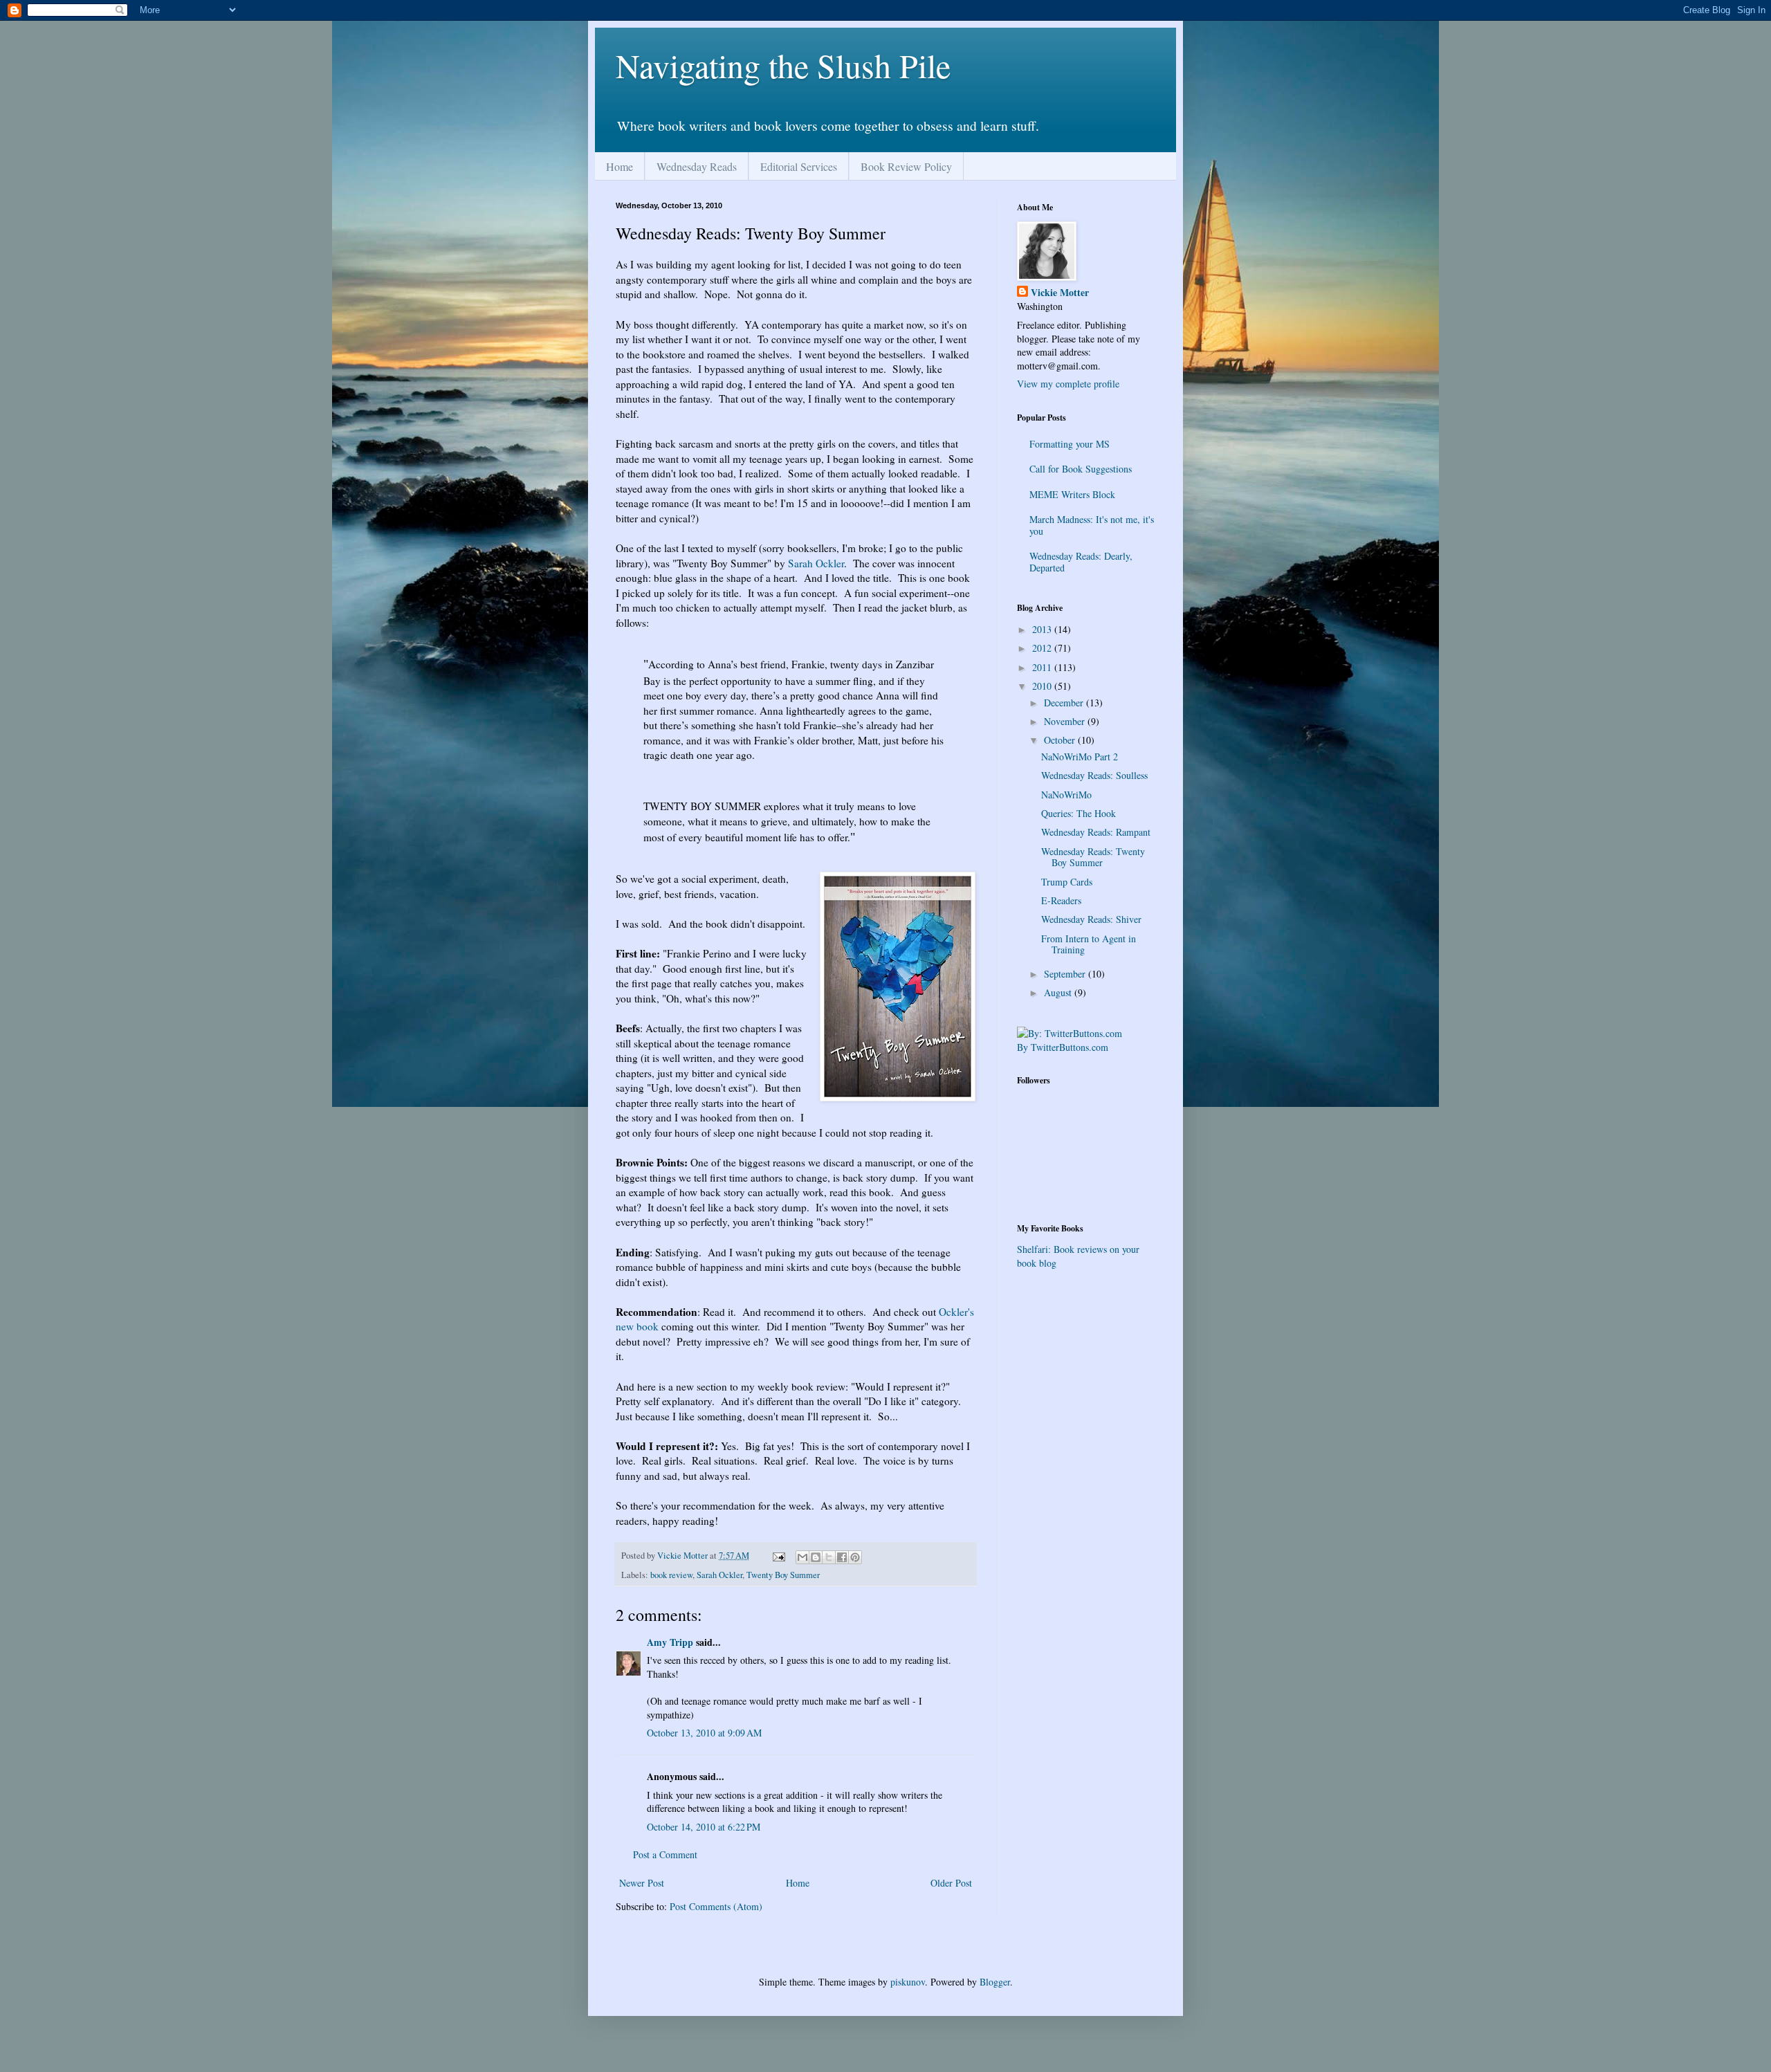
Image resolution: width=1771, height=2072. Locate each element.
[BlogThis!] (816, 1557)
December (1065, 703)
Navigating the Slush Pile (783, 65)
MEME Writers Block (1072, 494)
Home (620, 166)
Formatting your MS (1070, 444)
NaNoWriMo (1066, 795)
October (1061, 740)
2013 (1043, 629)
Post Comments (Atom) (716, 1906)
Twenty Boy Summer (783, 1575)
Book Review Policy (906, 166)
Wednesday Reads (697, 166)
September (1066, 974)
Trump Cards (1067, 882)
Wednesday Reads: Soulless (1094, 775)
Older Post (951, 1883)
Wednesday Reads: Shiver (1091, 919)
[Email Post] (778, 1556)
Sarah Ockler (816, 563)
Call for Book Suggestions (1081, 469)
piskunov (908, 1982)
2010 (1043, 686)
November (1066, 721)
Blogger (995, 1982)
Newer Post (642, 1883)
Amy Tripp (670, 1642)
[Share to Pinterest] (855, 1557)
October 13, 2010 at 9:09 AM (704, 1733)
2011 (1043, 667)
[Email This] (802, 1557)
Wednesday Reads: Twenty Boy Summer (1093, 857)
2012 (1043, 648)
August (1059, 992)
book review (671, 1575)
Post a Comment (665, 1854)
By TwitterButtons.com (1063, 1047)
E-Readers (1061, 900)
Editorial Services (799, 166)
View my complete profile (1068, 384)
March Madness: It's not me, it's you (1092, 525)
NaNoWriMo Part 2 (1080, 757)
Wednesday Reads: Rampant (1096, 832)
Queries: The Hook (1079, 813)
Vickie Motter (1060, 293)
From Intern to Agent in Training (1089, 944)
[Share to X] (829, 1557)
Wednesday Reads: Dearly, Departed (1081, 562)
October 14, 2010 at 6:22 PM (704, 1827)
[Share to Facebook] (842, 1557)
